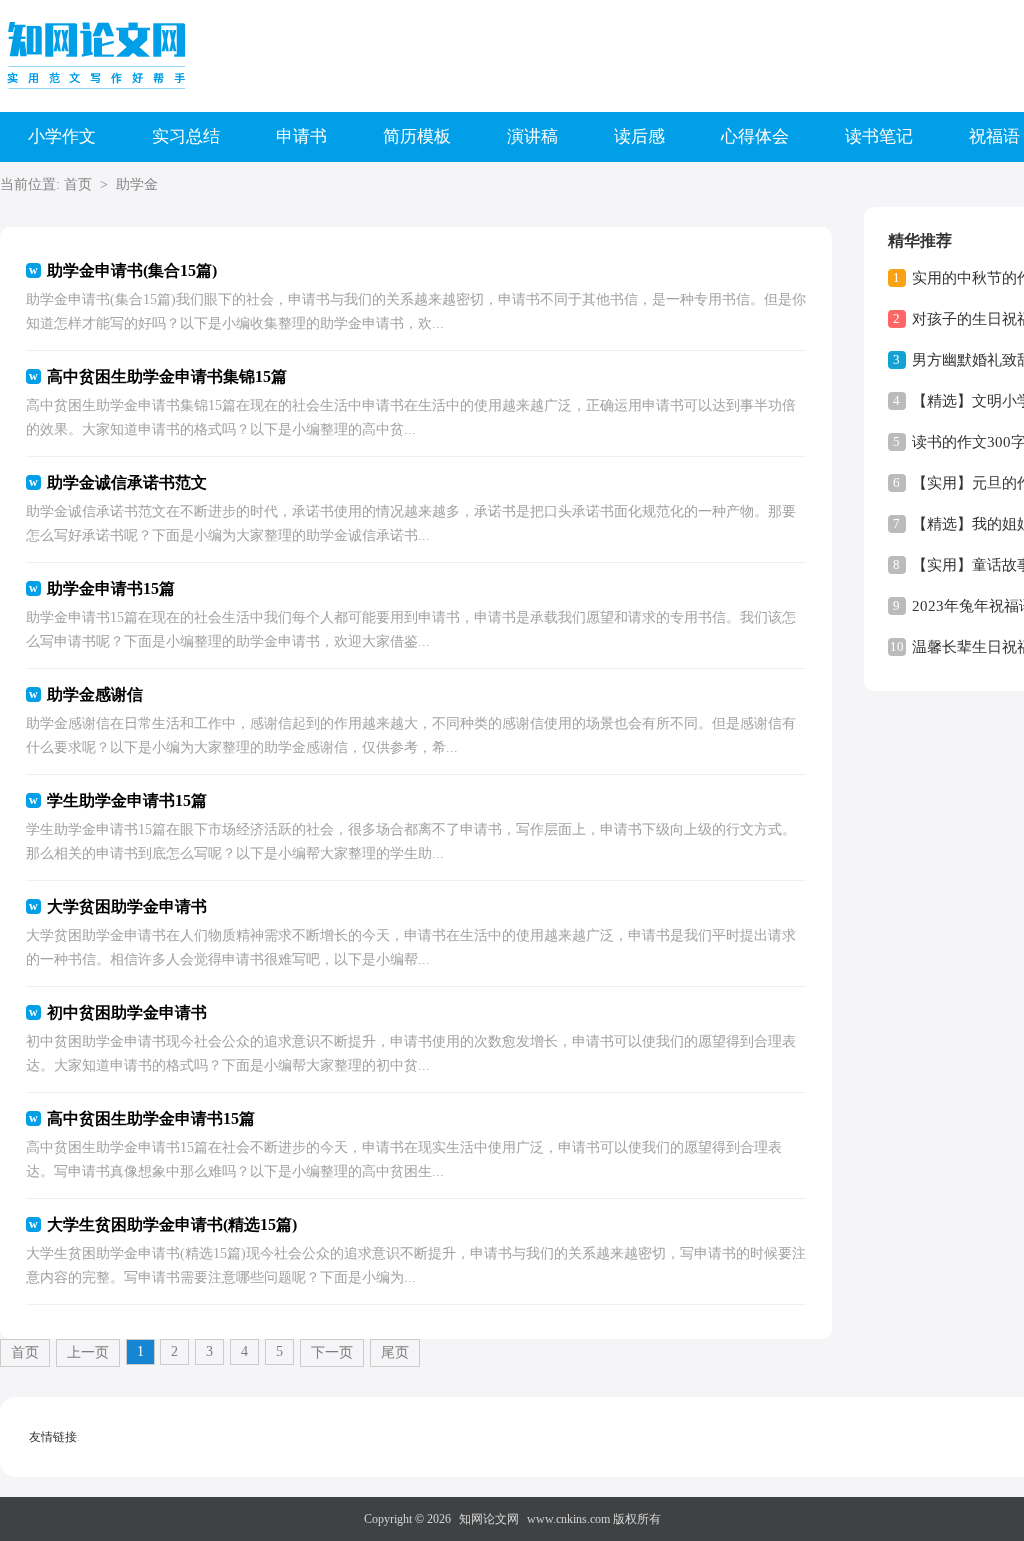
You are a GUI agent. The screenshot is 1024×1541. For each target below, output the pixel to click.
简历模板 (417, 136)
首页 (78, 184)
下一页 (332, 1352)
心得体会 (755, 136)
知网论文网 (489, 1519)
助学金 (137, 184)
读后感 (639, 136)
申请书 (301, 136)
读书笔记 (879, 136)
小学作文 (62, 136)
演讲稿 (532, 136)
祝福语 (994, 136)
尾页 (395, 1352)
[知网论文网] (100, 55)
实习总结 (186, 136)
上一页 (88, 1352)
